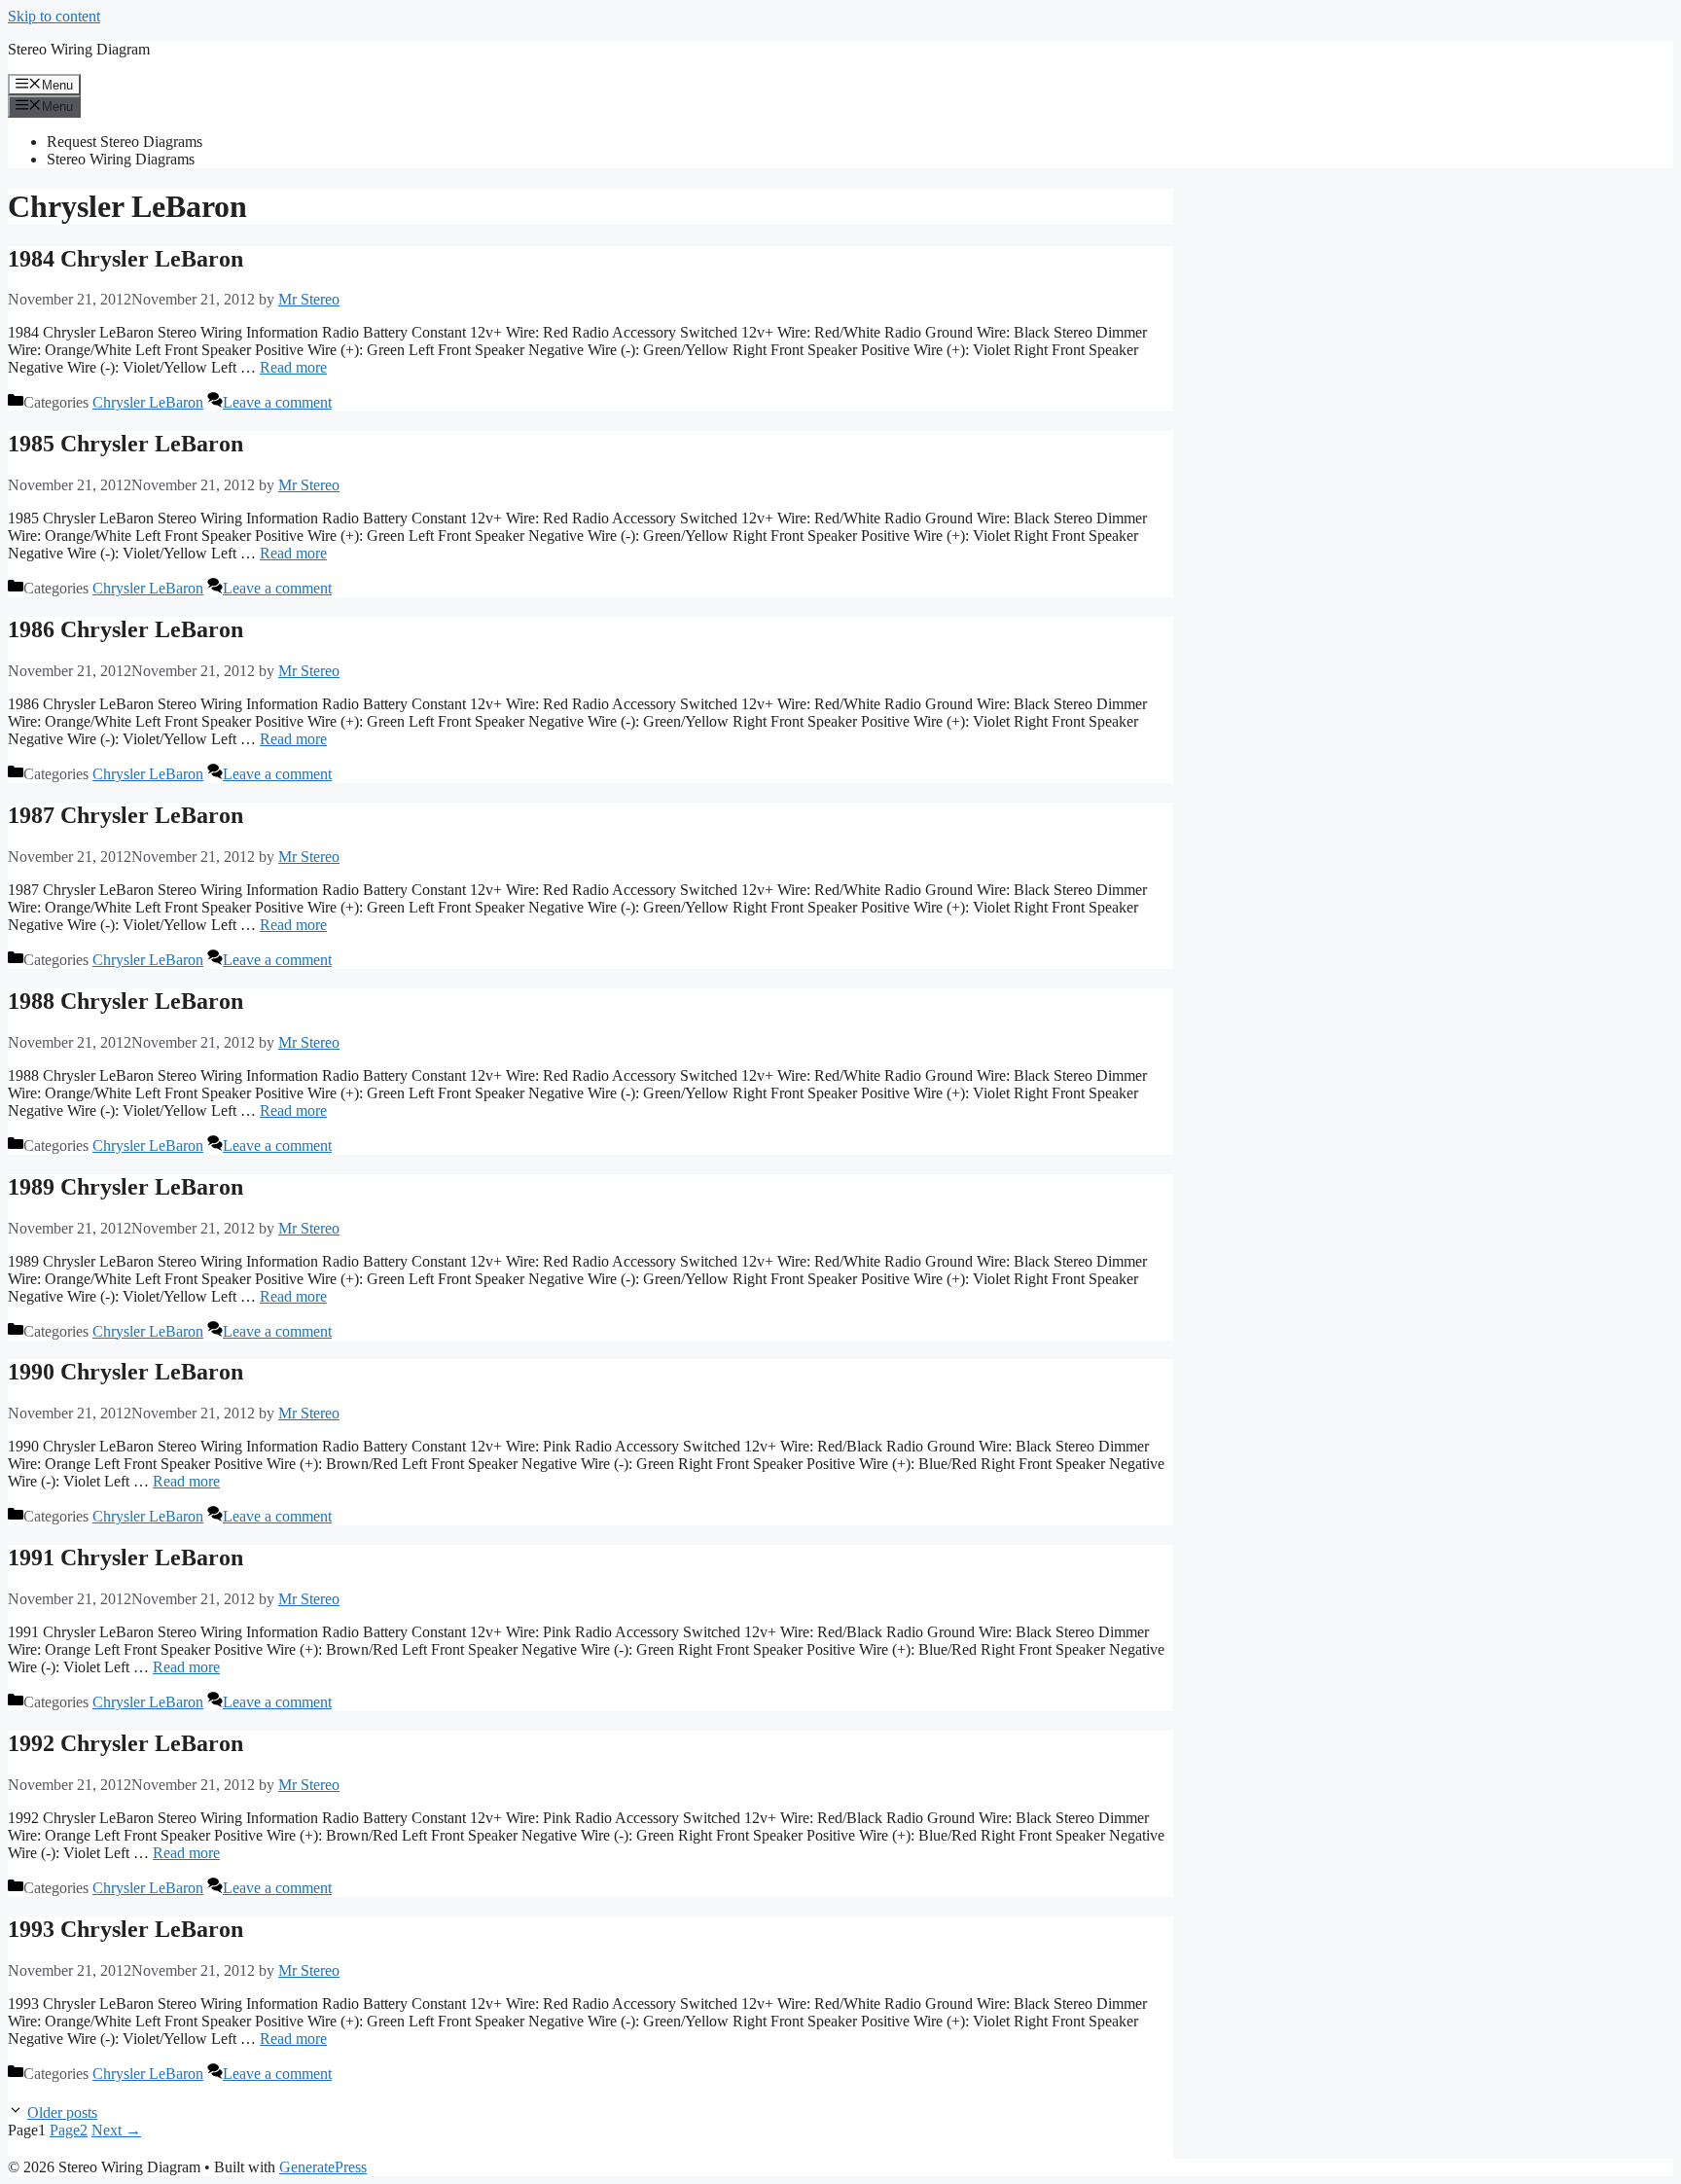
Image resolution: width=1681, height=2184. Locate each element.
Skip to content (54, 16)
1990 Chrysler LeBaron (125, 1372)
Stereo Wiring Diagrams (121, 159)
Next (116, 2130)
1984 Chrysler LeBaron (125, 259)
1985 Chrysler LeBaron (125, 444)
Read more (293, 367)
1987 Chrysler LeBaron (125, 815)
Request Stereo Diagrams (125, 142)
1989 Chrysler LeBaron (125, 1187)
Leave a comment (277, 402)
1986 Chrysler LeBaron (125, 629)
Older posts (62, 2112)
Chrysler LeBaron (148, 402)
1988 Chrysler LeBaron (125, 1001)
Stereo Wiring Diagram (79, 49)
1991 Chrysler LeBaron (125, 1557)
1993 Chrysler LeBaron (125, 1929)
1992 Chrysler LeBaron (125, 1743)
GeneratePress (323, 2167)
